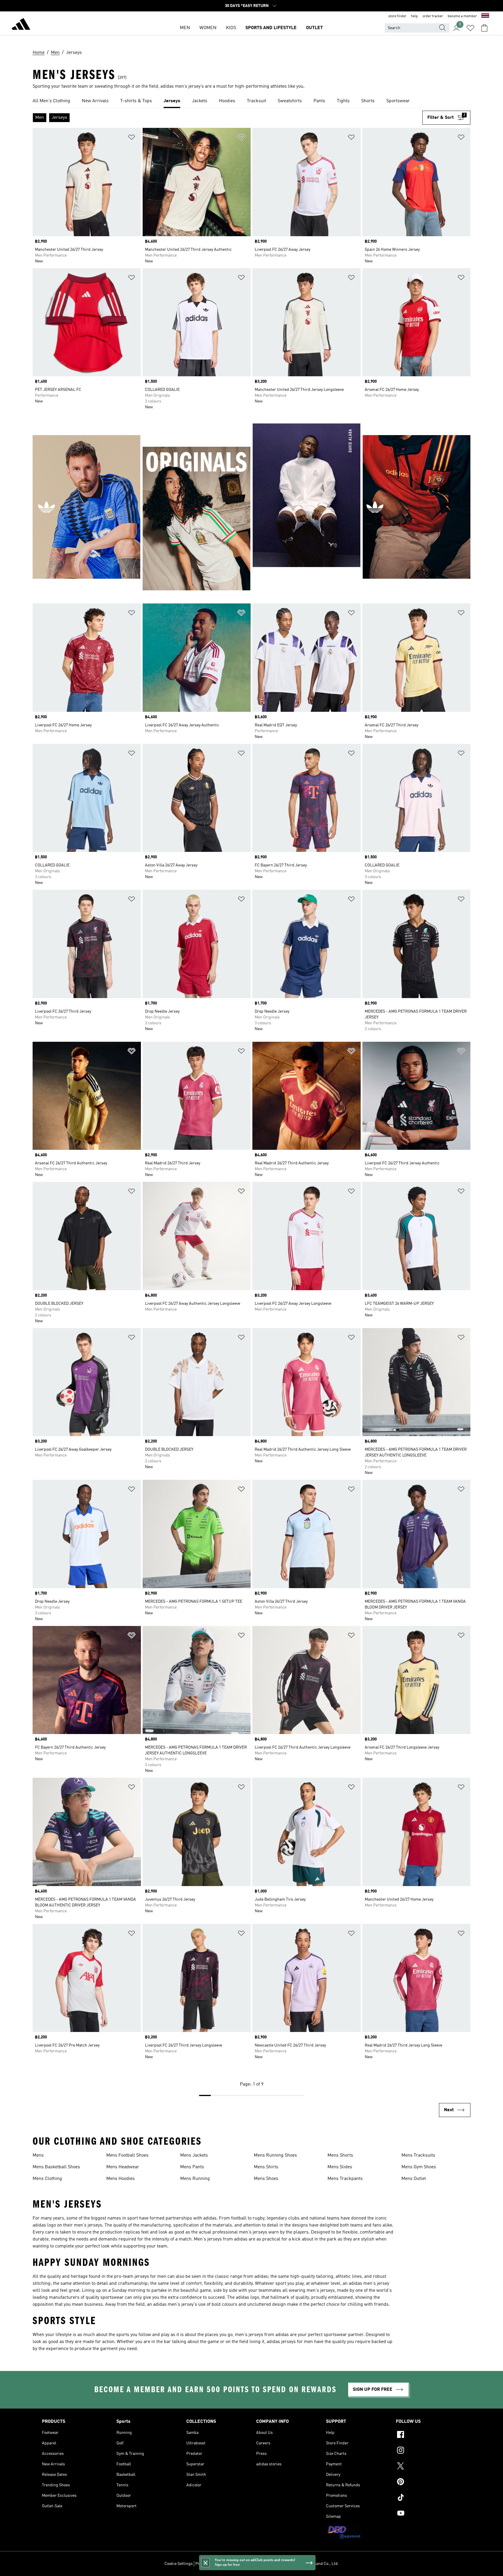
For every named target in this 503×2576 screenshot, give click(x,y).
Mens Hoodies (121, 2179)
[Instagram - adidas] (428, 2451)
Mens (38, 2155)
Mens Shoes (266, 2179)
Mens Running (195, 2179)
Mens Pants (192, 2167)
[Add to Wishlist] (132, 138)
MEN (185, 28)
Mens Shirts (266, 2167)
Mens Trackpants (345, 2179)
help (415, 16)
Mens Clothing (47, 2179)
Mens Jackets (194, 2155)
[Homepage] (21, 25)
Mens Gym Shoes (419, 2167)
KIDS (231, 28)
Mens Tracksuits (418, 2155)
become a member (462, 16)
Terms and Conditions (242, 2564)
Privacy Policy (208, 2564)
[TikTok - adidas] (428, 2498)
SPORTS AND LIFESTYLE (271, 28)
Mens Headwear (123, 2167)
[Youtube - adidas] (428, 2514)
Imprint (271, 2564)
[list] (251, 101)
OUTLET (314, 28)
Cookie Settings (179, 2564)
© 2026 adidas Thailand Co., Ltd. (310, 2564)
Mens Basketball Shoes (56, 2167)
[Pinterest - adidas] (428, 2483)
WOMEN (208, 28)
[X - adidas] (428, 2467)
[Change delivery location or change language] (485, 16)
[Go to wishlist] (470, 28)
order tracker (433, 16)
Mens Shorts (340, 2155)
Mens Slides (340, 2167)
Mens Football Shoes (127, 2155)
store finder (397, 16)
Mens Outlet (414, 2179)
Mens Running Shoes (275, 2155)
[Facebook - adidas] (428, 2435)
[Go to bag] (484, 28)
